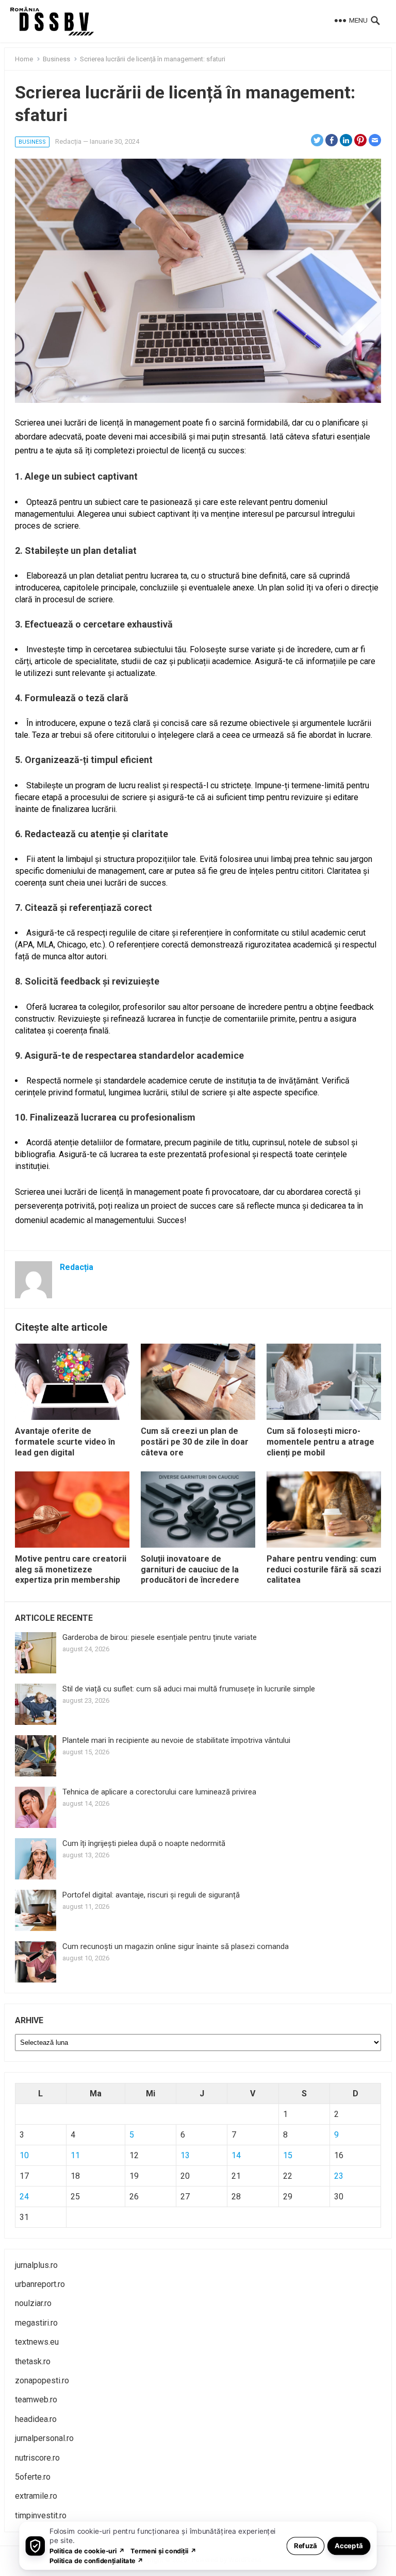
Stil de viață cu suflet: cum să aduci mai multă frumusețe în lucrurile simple (189, 1689)
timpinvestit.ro (41, 2515)
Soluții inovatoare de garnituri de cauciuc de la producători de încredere (190, 1570)
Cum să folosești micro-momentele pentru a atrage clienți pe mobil (320, 1442)
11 (75, 2155)
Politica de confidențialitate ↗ (97, 2560)
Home (24, 59)
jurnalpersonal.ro (44, 2438)
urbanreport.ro (40, 2284)
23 (339, 2176)
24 (24, 2197)
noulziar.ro (33, 2303)
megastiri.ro (36, 2323)
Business (56, 59)
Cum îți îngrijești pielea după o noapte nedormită (144, 1843)
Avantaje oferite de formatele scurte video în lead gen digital (65, 1442)
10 (24, 2155)
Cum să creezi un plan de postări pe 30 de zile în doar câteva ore (195, 1442)
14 (236, 2155)
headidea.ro (36, 2419)
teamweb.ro (36, 2400)
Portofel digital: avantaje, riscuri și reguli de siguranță (151, 1895)
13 (185, 2155)
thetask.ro (33, 2361)
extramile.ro (36, 2496)
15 (288, 2155)
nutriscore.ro (37, 2458)
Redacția (68, 141)
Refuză (306, 2545)
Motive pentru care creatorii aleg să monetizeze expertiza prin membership (71, 1570)
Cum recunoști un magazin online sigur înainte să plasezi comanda (176, 1946)
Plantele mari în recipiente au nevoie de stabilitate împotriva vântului (176, 1740)
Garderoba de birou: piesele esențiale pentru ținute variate (160, 1637)
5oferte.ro (33, 2477)
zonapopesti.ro (42, 2380)
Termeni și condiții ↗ (163, 2550)
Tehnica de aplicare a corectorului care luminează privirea (159, 1792)
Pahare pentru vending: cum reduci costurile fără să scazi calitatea (324, 1570)
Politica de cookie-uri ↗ (87, 2550)
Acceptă (349, 2545)
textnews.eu (37, 2342)
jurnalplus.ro (36, 2265)
